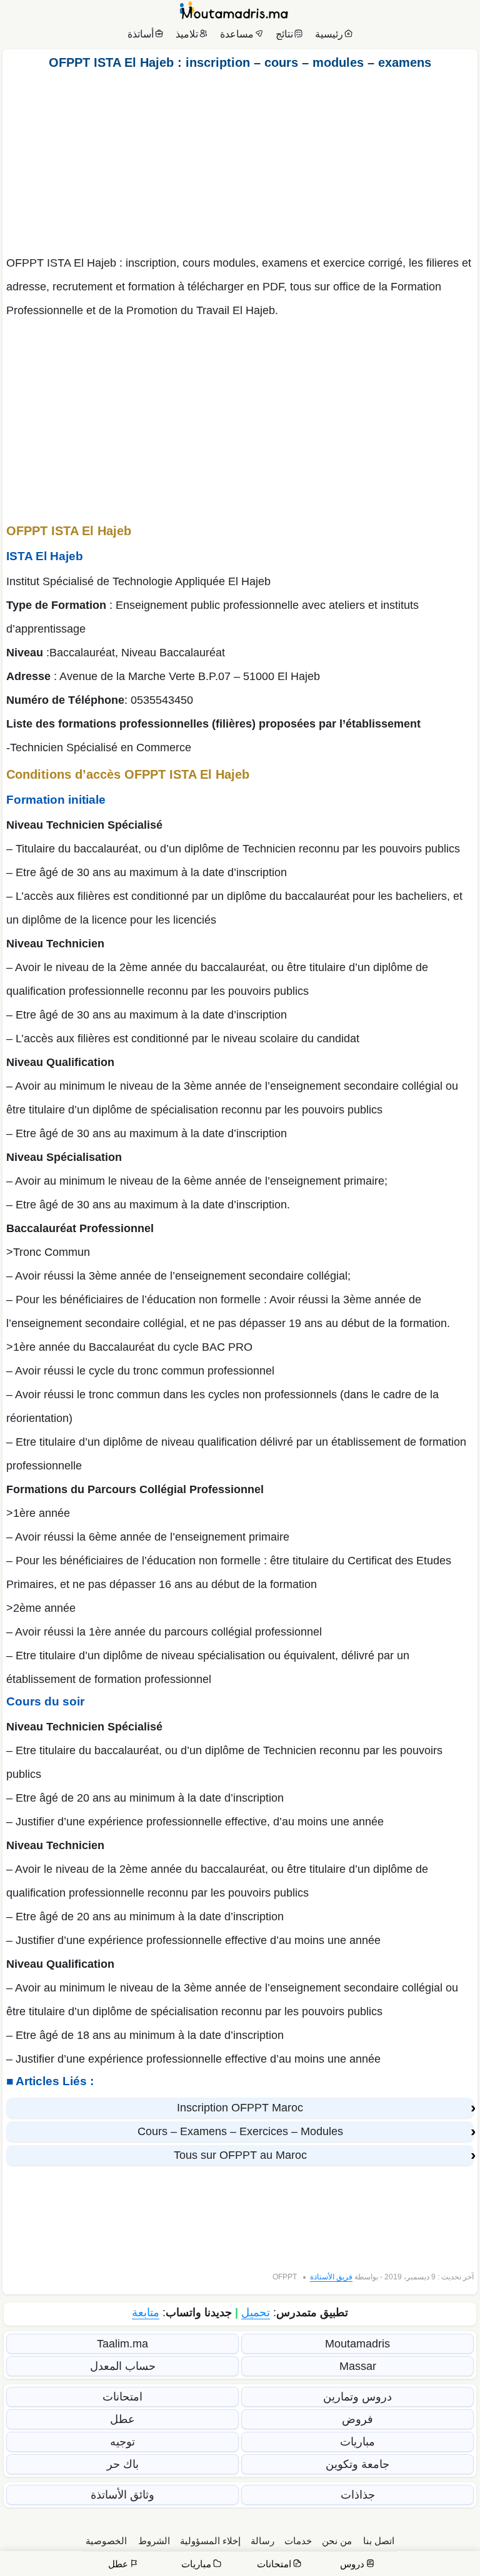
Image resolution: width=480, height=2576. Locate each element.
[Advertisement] (240, 159)
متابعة (146, 2312)
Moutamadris (357, 2344)
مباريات (357, 2442)
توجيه (122, 2442)
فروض (357, 2419)
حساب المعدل (123, 2366)
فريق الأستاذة (331, 2277)
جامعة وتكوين (357, 2464)
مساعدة (237, 34)
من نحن (337, 2541)
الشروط (154, 2541)
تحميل (256, 2312)
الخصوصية (106, 2541)
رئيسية (329, 34)
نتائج (284, 34)
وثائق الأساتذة (122, 2495)
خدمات (298, 2541)
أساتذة (141, 34)
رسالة (262, 2541)
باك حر (123, 2464)
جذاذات (358, 2495)
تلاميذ (187, 34)
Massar (358, 2366)
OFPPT (285, 2277)
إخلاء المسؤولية (210, 2541)
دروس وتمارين (357, 2397)
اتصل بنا (379, 2541)
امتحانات (122, 2397)
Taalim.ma (122, 2344)
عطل (122, 2419)
